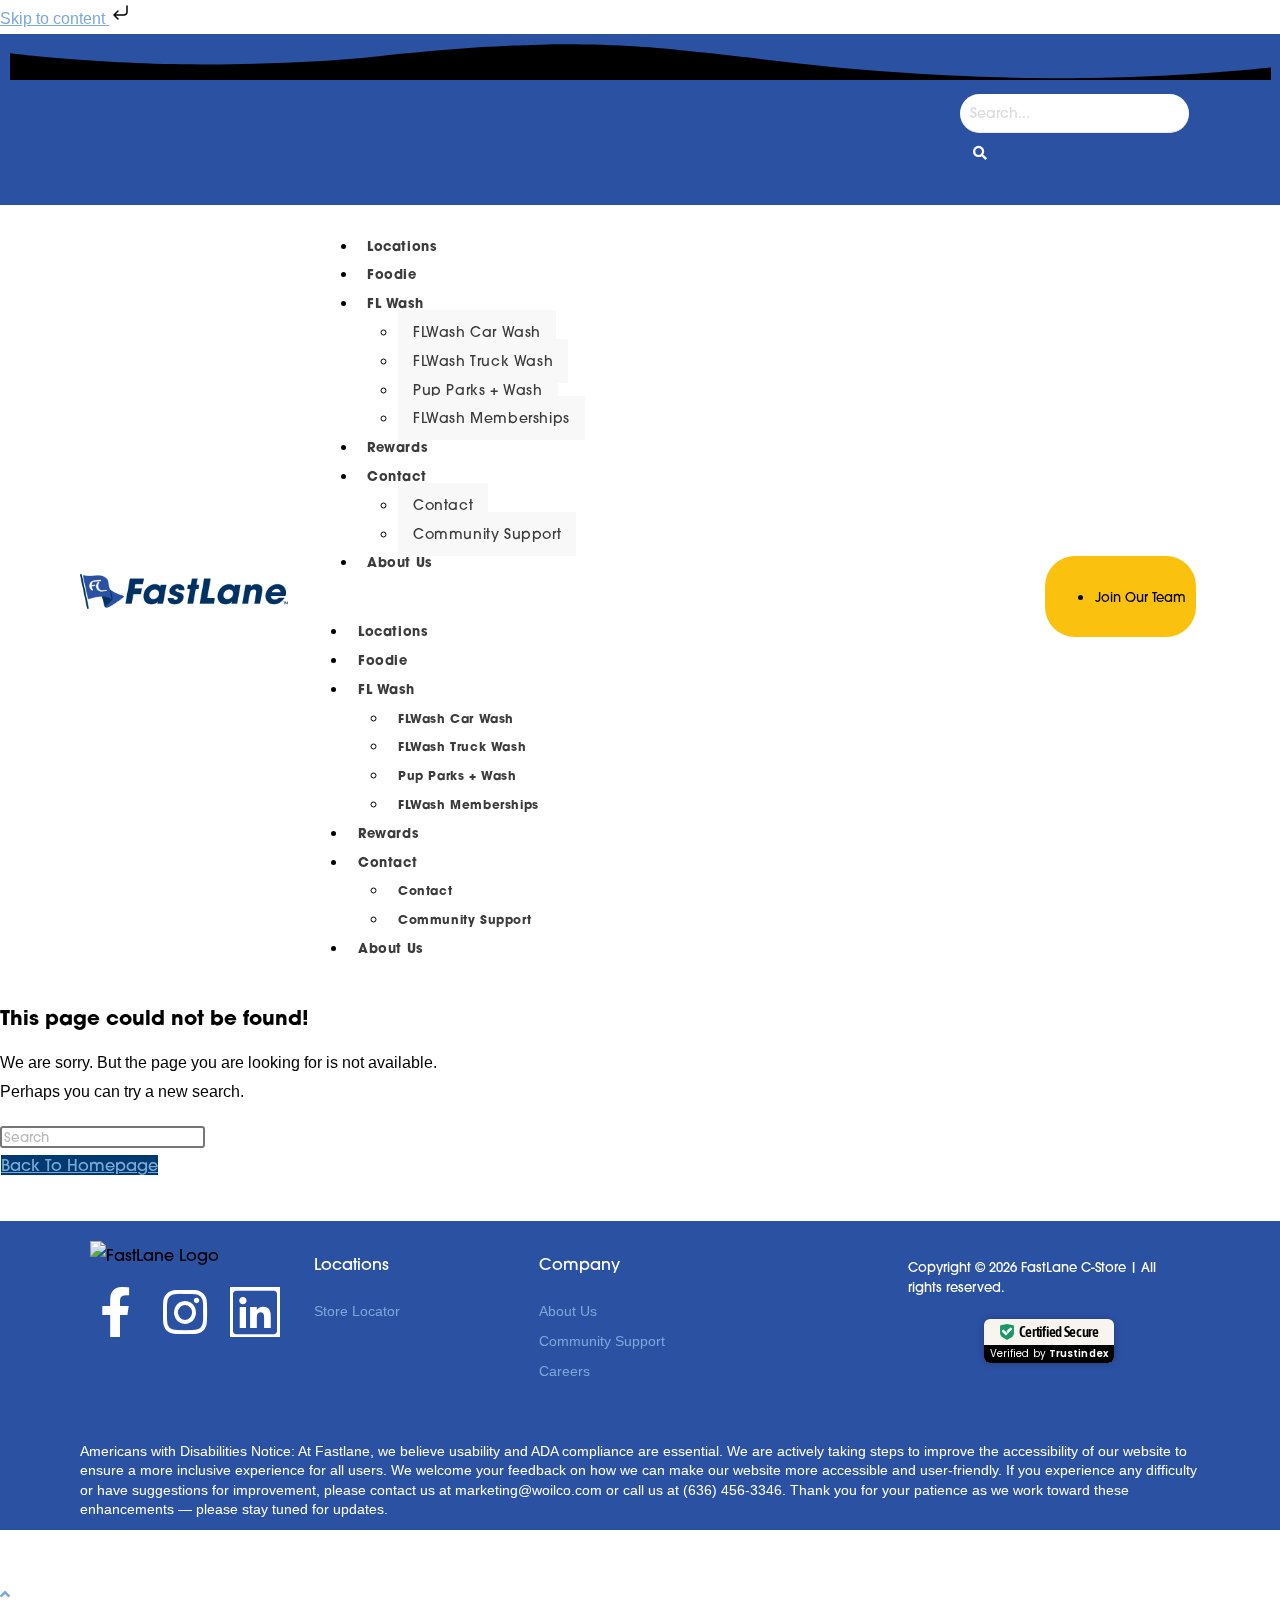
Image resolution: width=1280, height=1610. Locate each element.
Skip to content (54, 18)
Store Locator (357, 1311)
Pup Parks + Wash (478, 390)
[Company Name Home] (184, 603)
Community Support (487, 534)
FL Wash (395, 303)
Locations (401, 246)
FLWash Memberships (491, 418)
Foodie (392, 274)
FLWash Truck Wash (483, 361)
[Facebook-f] (115, 1312)
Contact (396, 476)
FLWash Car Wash (477, 332)
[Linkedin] (255, 1312)
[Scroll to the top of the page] (5, 1594)
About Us (399, 562)
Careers (564, 1371)
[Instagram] (185, 1312)
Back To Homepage (79, 1165)
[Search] (980, 153)
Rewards (397, 447)
